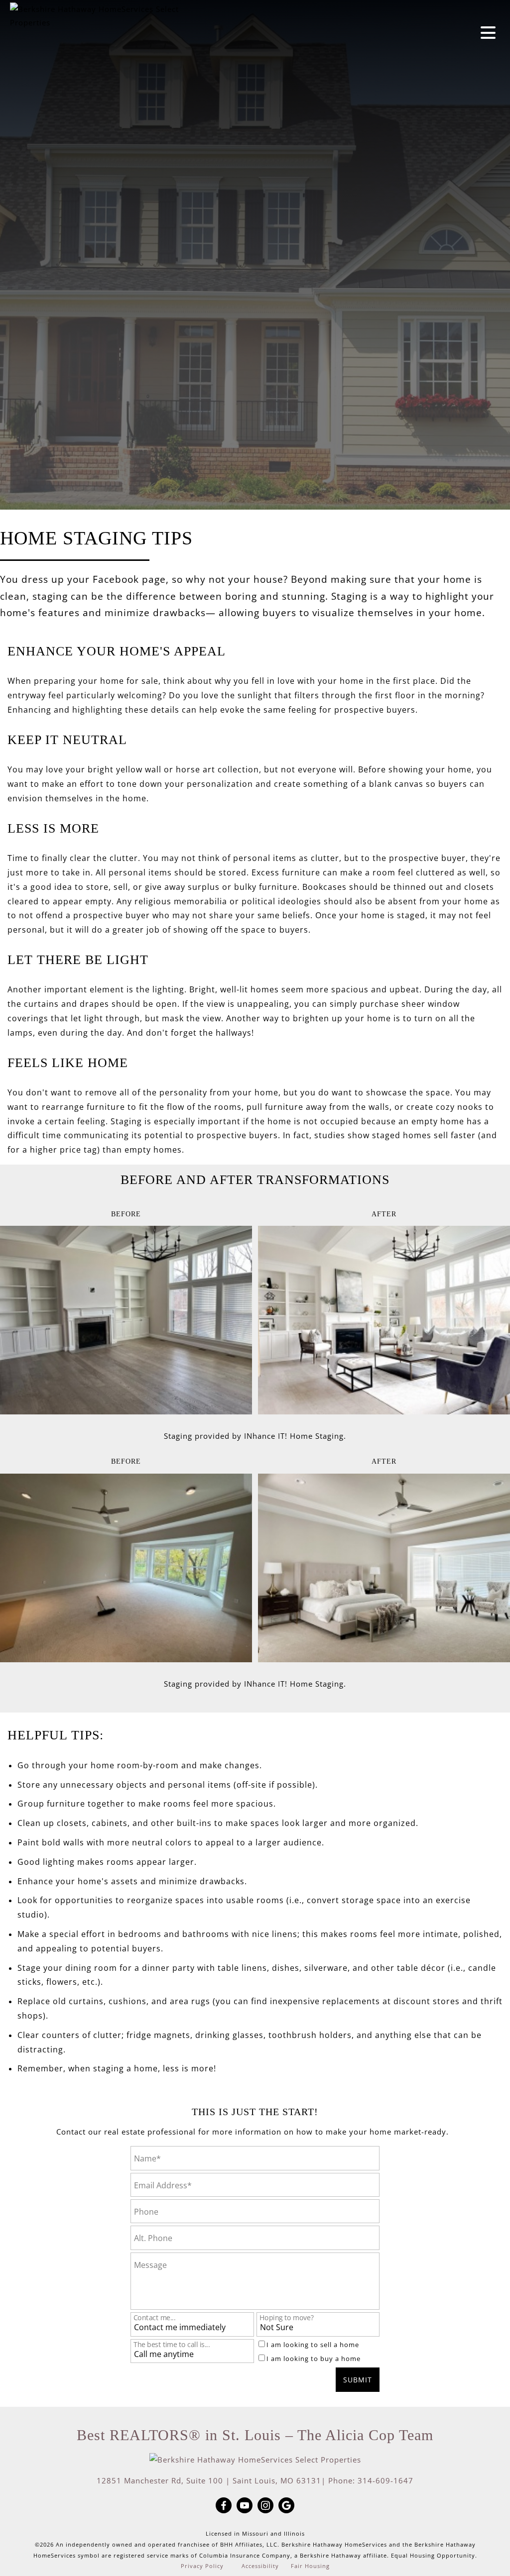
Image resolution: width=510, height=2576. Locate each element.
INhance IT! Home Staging (294, 1436)
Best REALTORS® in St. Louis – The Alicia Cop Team (255, 2435)
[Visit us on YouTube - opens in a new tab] (245, 2506)
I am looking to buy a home (314, 2359)
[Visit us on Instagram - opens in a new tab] (266, 2506)
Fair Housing (310, 2566)
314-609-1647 (385, 2480)
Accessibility (260, 2566)
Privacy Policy (202, 2566)
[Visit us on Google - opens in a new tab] (287, 2506)
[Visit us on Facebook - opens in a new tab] (224, 2506)
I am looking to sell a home (313, 2345)
